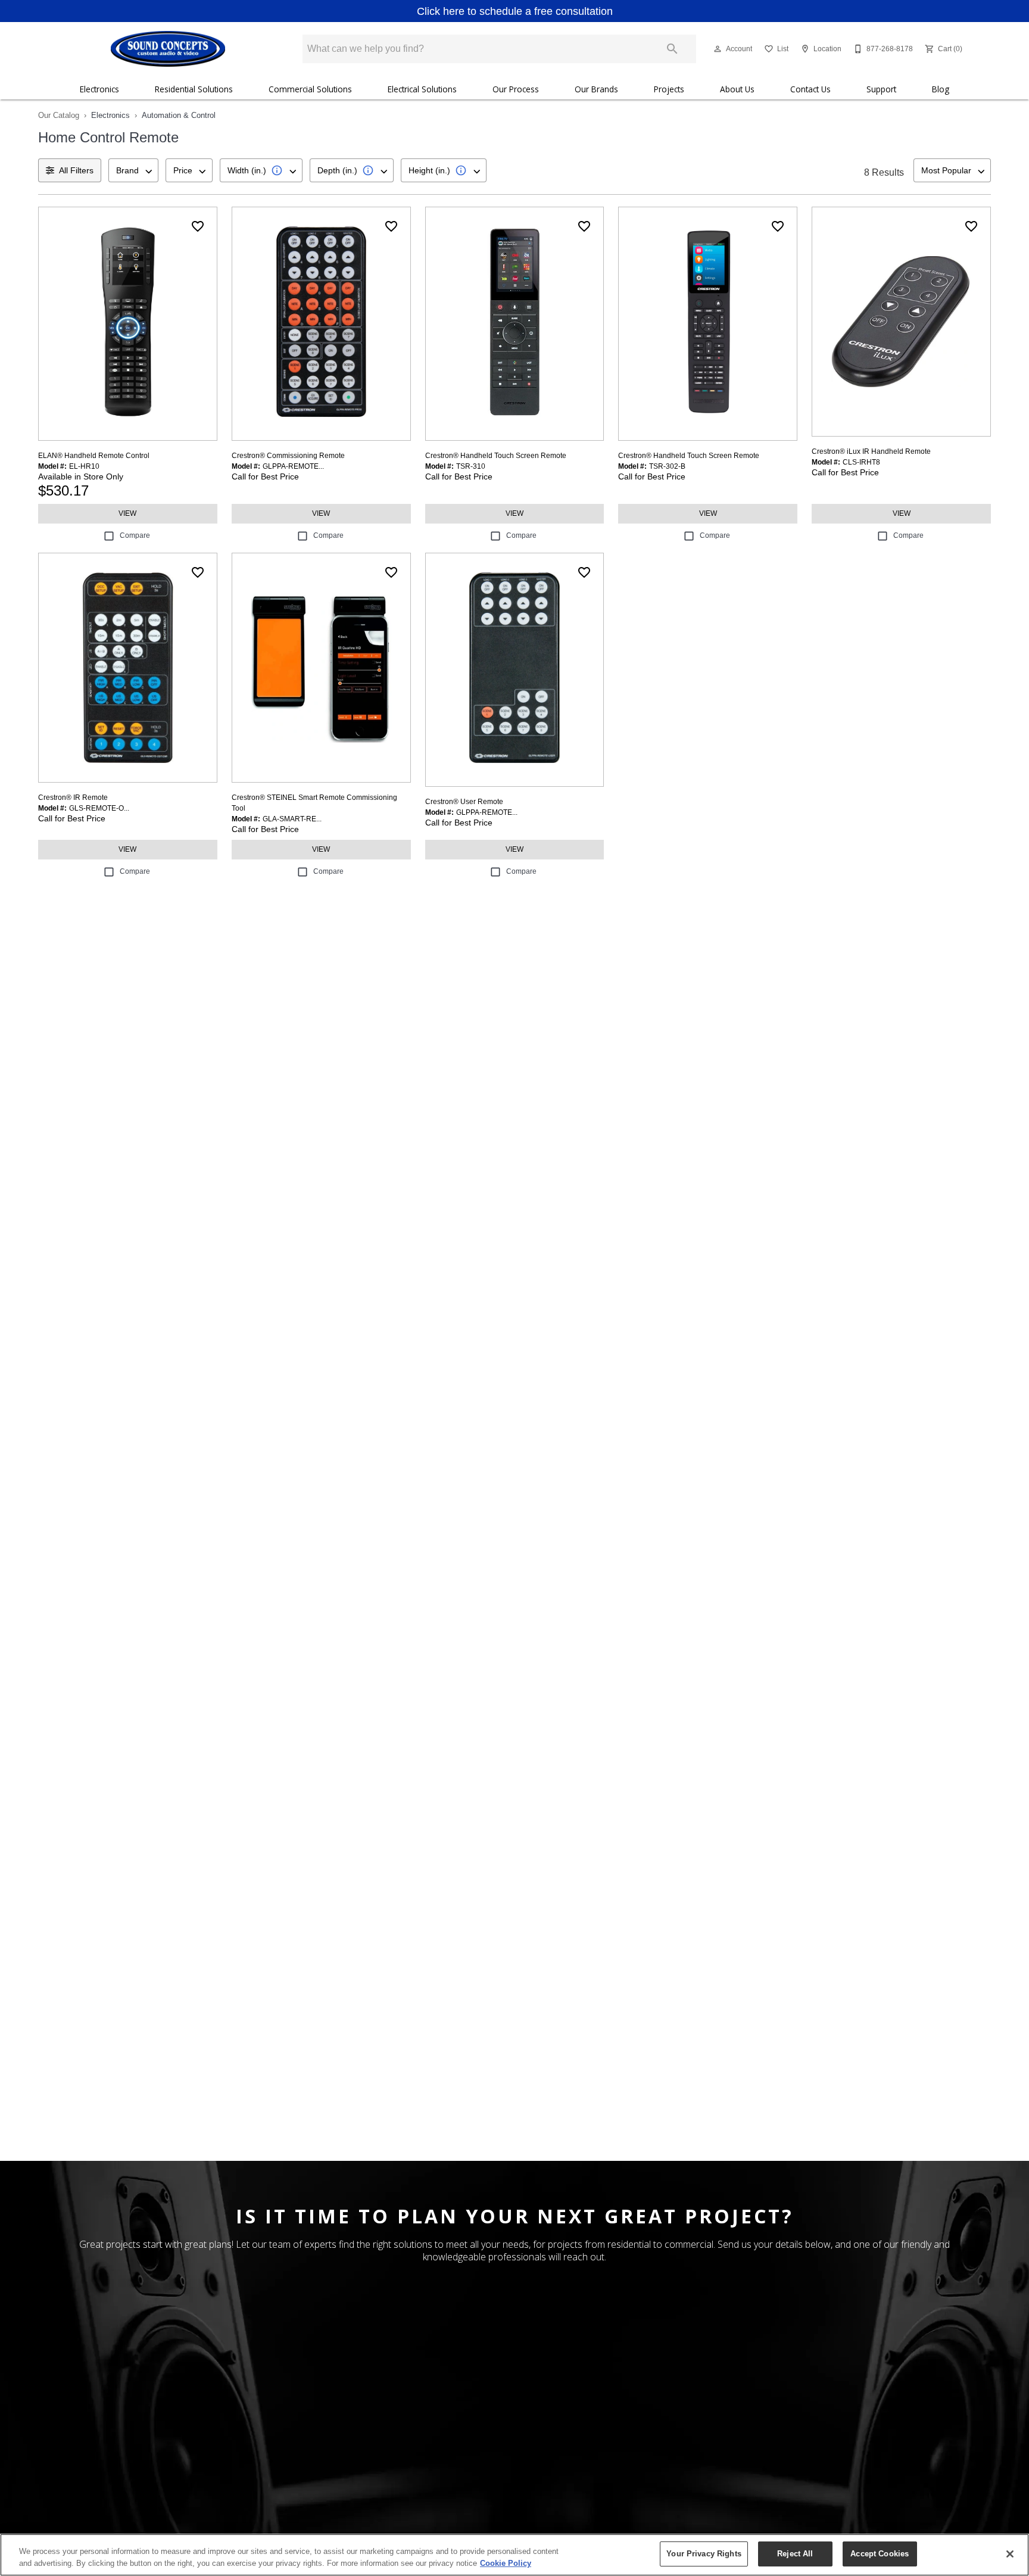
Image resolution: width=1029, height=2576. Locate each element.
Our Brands (596, 89)
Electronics (99, 89)
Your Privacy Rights (704, 2554)
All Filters (76, 170)
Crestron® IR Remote (73, 798)
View (127, 513)
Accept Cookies (880, 2554)
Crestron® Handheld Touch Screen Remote (496, 456)
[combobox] (133, 170)
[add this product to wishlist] (198, 226)
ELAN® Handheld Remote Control (94, 456)
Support (881, 89)
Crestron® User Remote (464, 802)
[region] (514, 2555)
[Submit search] (672, 49)
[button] (718, 49)
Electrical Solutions (422, 89)
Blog (941, 89)
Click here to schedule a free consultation (515, 11)
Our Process (516, 89)
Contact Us (810, 89)
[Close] (1010, 2554)
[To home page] (168, 49)
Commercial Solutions (310, 89)
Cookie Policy (506, 2563)
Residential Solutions (194, 89)
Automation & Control (179, 115)
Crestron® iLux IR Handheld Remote (871, 451)
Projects (669, 89)
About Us (737, 89)
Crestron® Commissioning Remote (288, 456)
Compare (135, 535)
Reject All (795, 2554)
